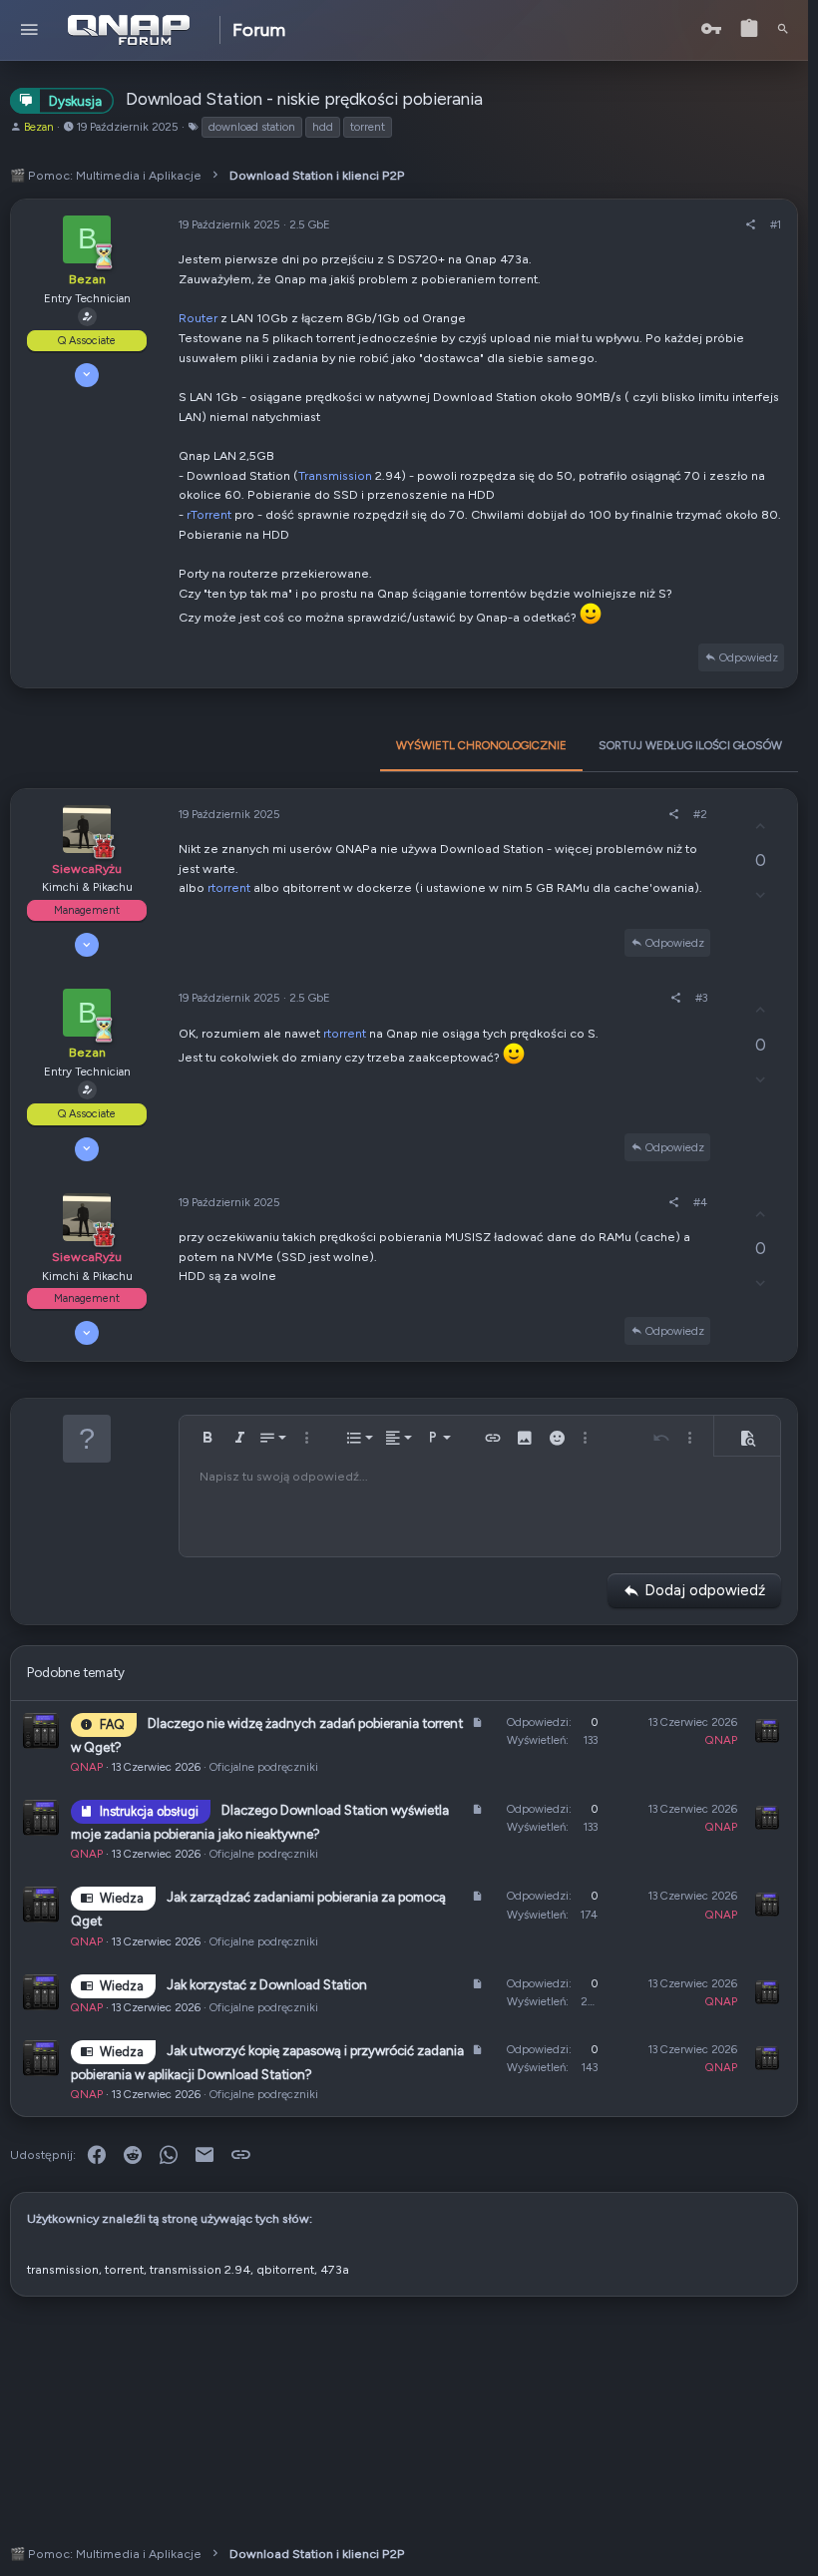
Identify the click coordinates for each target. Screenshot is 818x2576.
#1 (776, 224)
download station (252, 127)
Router (198, 318)
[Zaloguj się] (711, 29)
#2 (700, 814)
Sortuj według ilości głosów (690, 745)
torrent (368, 127)
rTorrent (209, 514)
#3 (701, 998)
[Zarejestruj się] (749, 29)
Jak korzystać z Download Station (267, 1984)
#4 (700, 1202)
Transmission (335, 475)
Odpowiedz (749, 657)
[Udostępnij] (751, 224)
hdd (323, 127)
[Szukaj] (783, 30)
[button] (29, 30)
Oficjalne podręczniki (264, 1767)
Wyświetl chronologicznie (481, 745)
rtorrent (229, 887)
